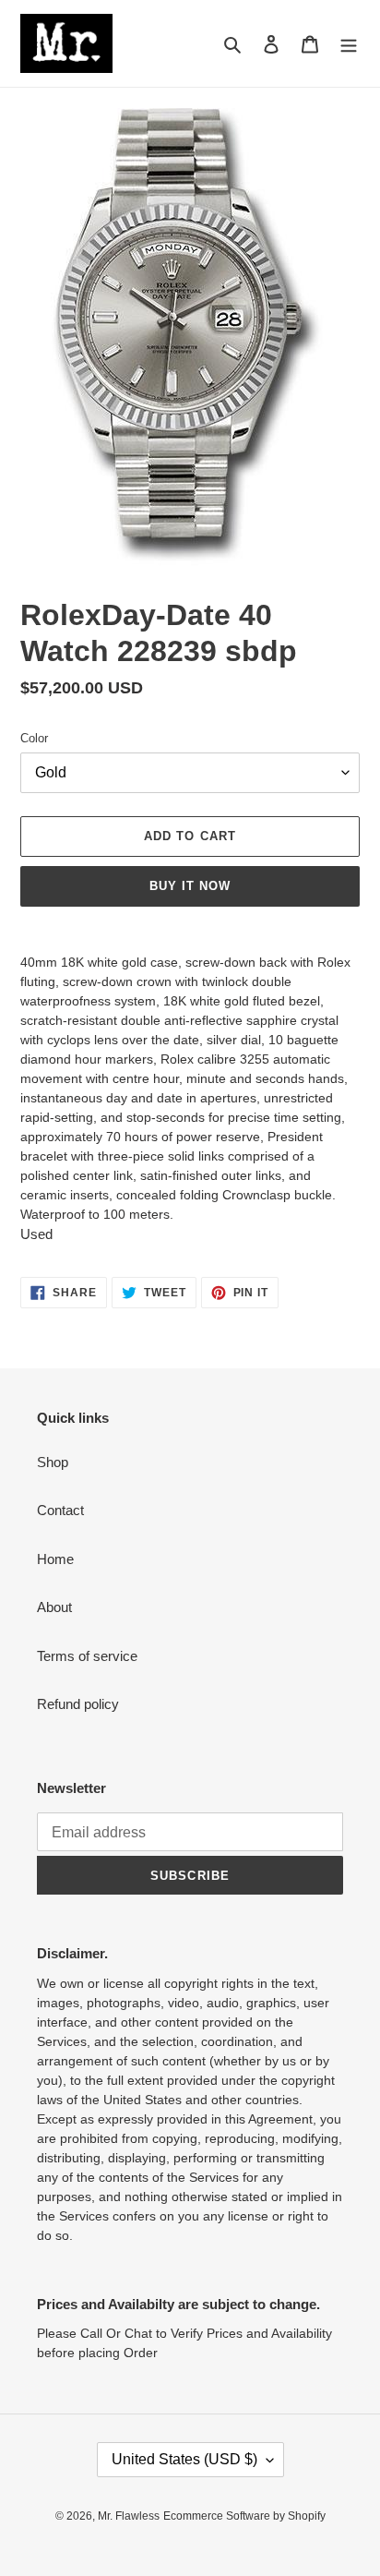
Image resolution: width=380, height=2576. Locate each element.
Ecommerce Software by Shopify (244, 2516)
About (54, 1607)
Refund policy (78, 1704)
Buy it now (190, 886)
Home (55, 1559)
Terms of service (87, 1656)
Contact (60, 1510)
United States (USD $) (184, 2459)
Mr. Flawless (129, 2516)
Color (34, 738)
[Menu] (349, 44)
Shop (53, 1462)
